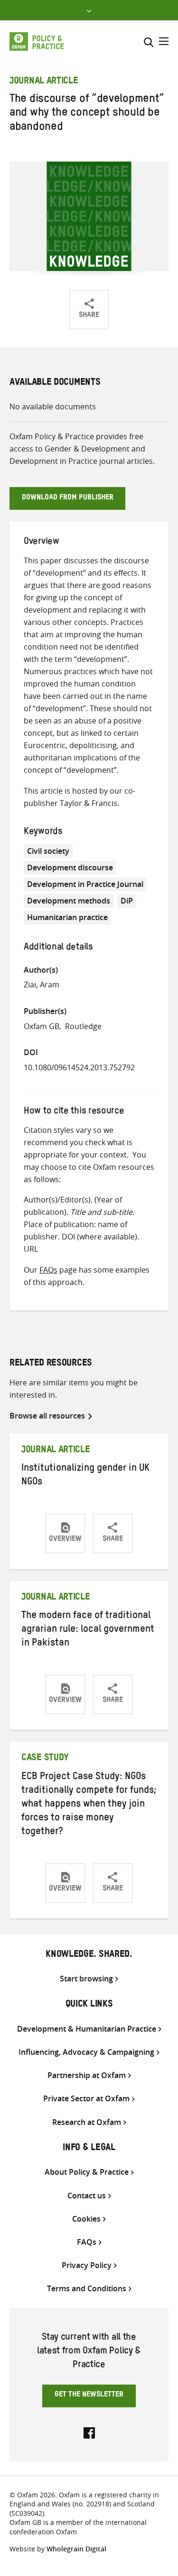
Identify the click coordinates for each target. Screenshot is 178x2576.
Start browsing (86, 1979)
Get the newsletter (89, 2395)
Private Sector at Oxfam (86, 2099)
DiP (127, 901)
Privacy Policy (87, 2265)
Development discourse (70, 868)
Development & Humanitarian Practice (87, 2029)
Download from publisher (68, 498)
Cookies (86, 2219)
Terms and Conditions (87, 2289)
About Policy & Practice (87, 2172)
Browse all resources (47, 1416)
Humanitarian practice (67, 917)
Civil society (48, 851)
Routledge (83, 1026)
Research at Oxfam (87, 2122)
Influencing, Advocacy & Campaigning (86, 2052)
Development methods (69, 901)
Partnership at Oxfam (87, 2075)
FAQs (48, 1270)
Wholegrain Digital (76, 2549)
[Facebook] (89, 2432)
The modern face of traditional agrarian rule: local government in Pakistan (88, 1630)
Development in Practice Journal (85, 884)
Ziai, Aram (42, 985)
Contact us (87, 2196)
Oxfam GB (42, 1026)
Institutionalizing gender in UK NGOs (85, 1476)
